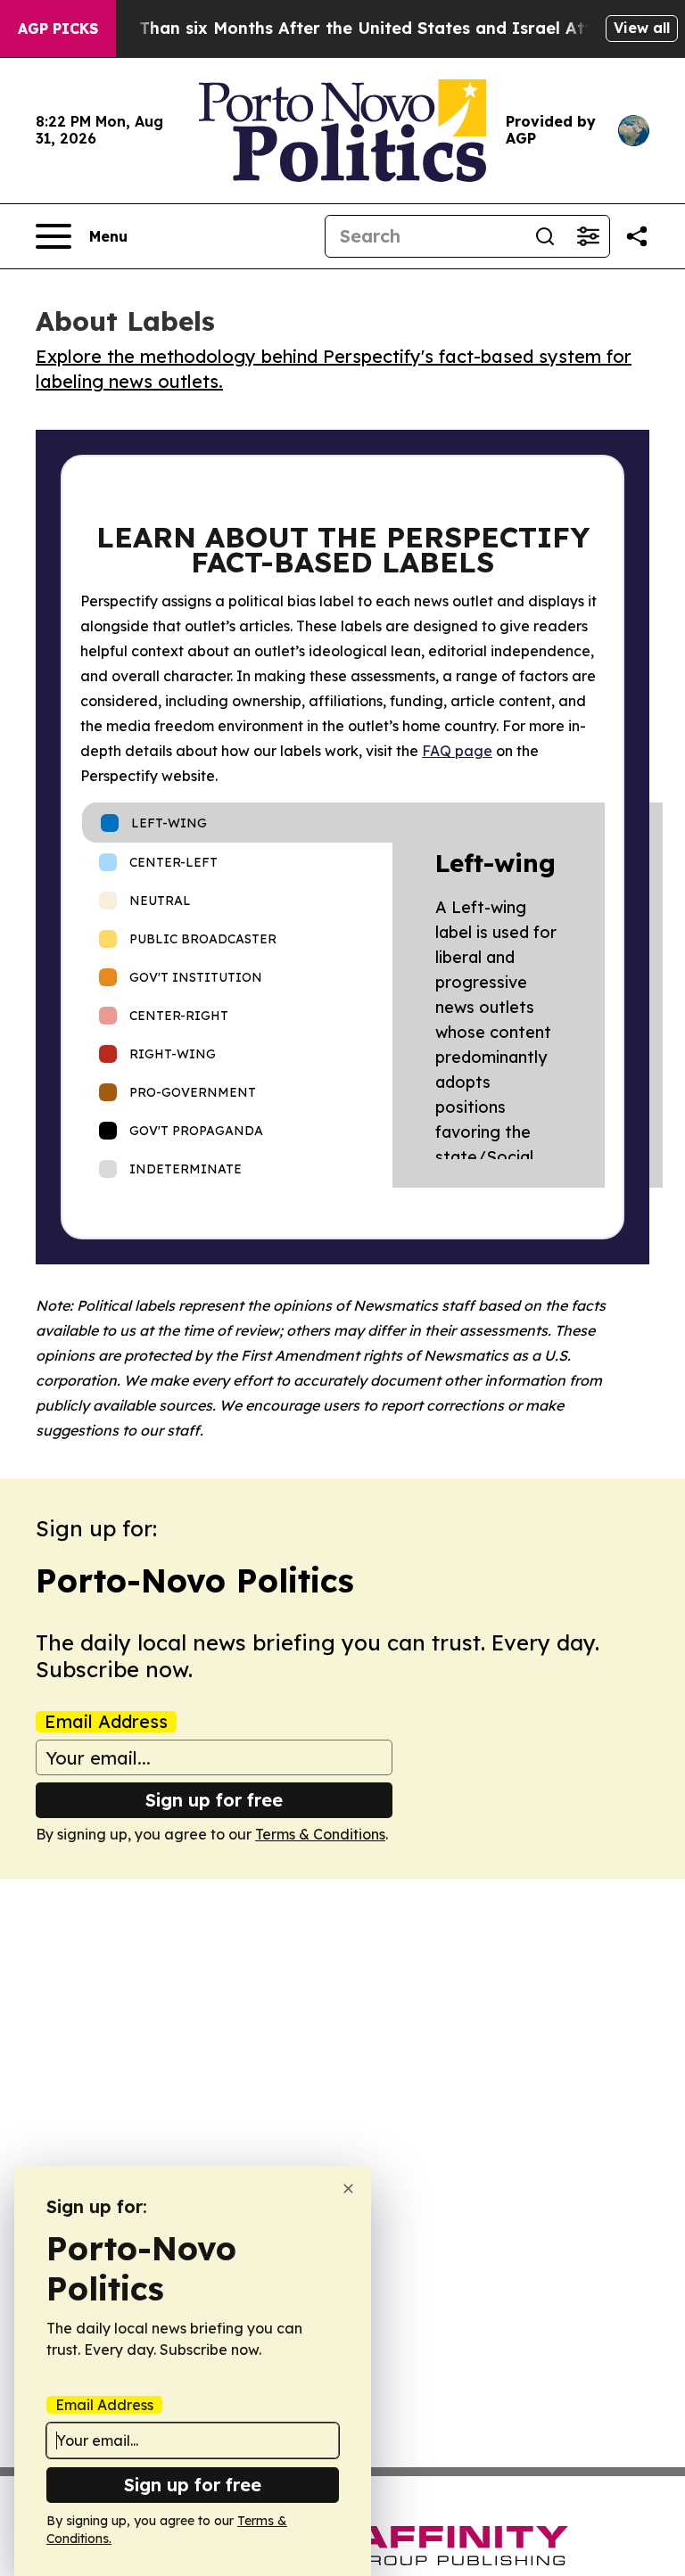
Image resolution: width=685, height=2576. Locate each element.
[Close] (348, 2189)
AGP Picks (58, 29)
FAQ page (457, 751)
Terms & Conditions (320, 1834)
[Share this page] (637, 236)
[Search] (545, 236)
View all (642, 28)
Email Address (106, 1722)
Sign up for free (214, 1800)
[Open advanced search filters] (588, 236)
